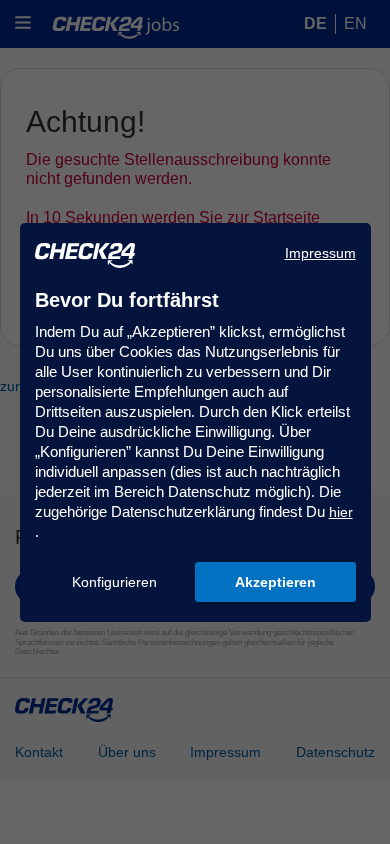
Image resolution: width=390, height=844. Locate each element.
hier (341, 512)
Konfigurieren (114, 582)
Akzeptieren (275, 582)
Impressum (320, 253)
